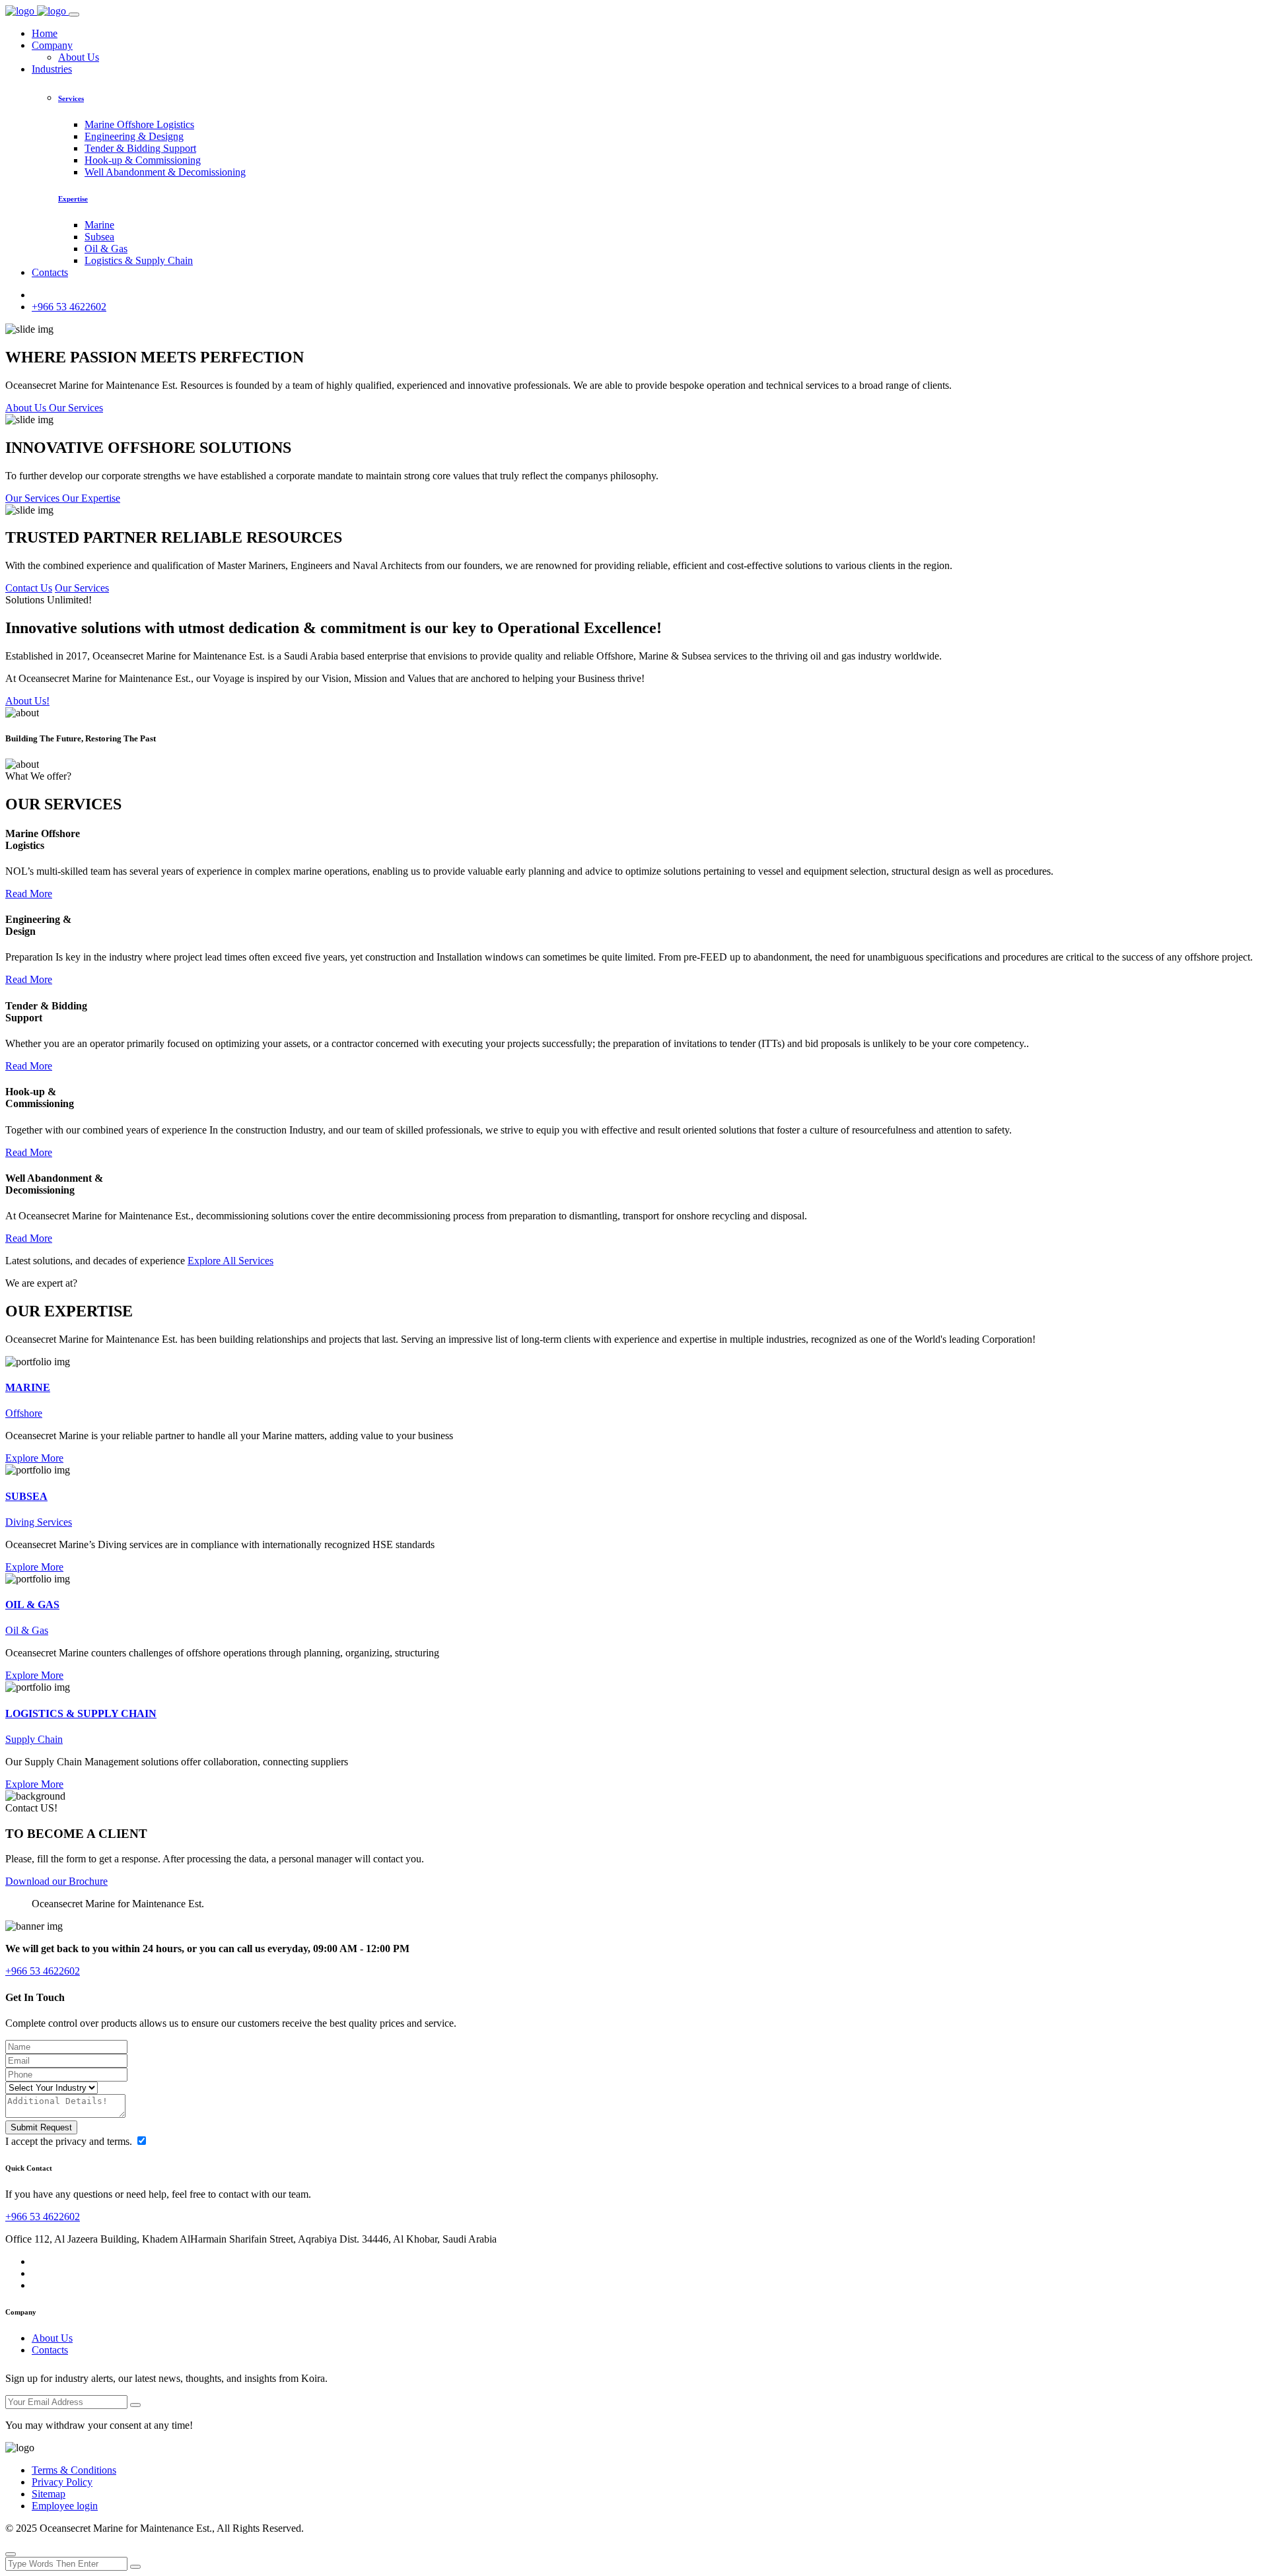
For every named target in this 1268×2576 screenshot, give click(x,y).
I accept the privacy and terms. (70, 2141)
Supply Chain (34, 1739)
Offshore (24, 1413)
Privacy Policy (62, 2482)
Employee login (65, 2506)
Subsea (99, 237)
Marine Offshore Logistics (139, 124)
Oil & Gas (106, 249)
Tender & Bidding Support (140, 148)
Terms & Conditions (74, 2470)
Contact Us (29, 588)
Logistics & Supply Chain (139, 260)
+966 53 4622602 (69, 307)
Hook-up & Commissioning (143, 160)
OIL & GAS (32, 1605)
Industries (52, 69)
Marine (99, 225)
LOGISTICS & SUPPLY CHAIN (81, 1713)
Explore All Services (230, 1261)
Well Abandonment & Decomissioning (165, 172)
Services (71, 98)
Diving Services (39, 1522)
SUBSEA (26, 1496)
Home (45, 33)
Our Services (82, 588)
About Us (79, 57)
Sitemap (49, 2494)
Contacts (50, 272)
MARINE (28, 1387)
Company (52, 45)
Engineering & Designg (134, 136)
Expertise (73, 199)
